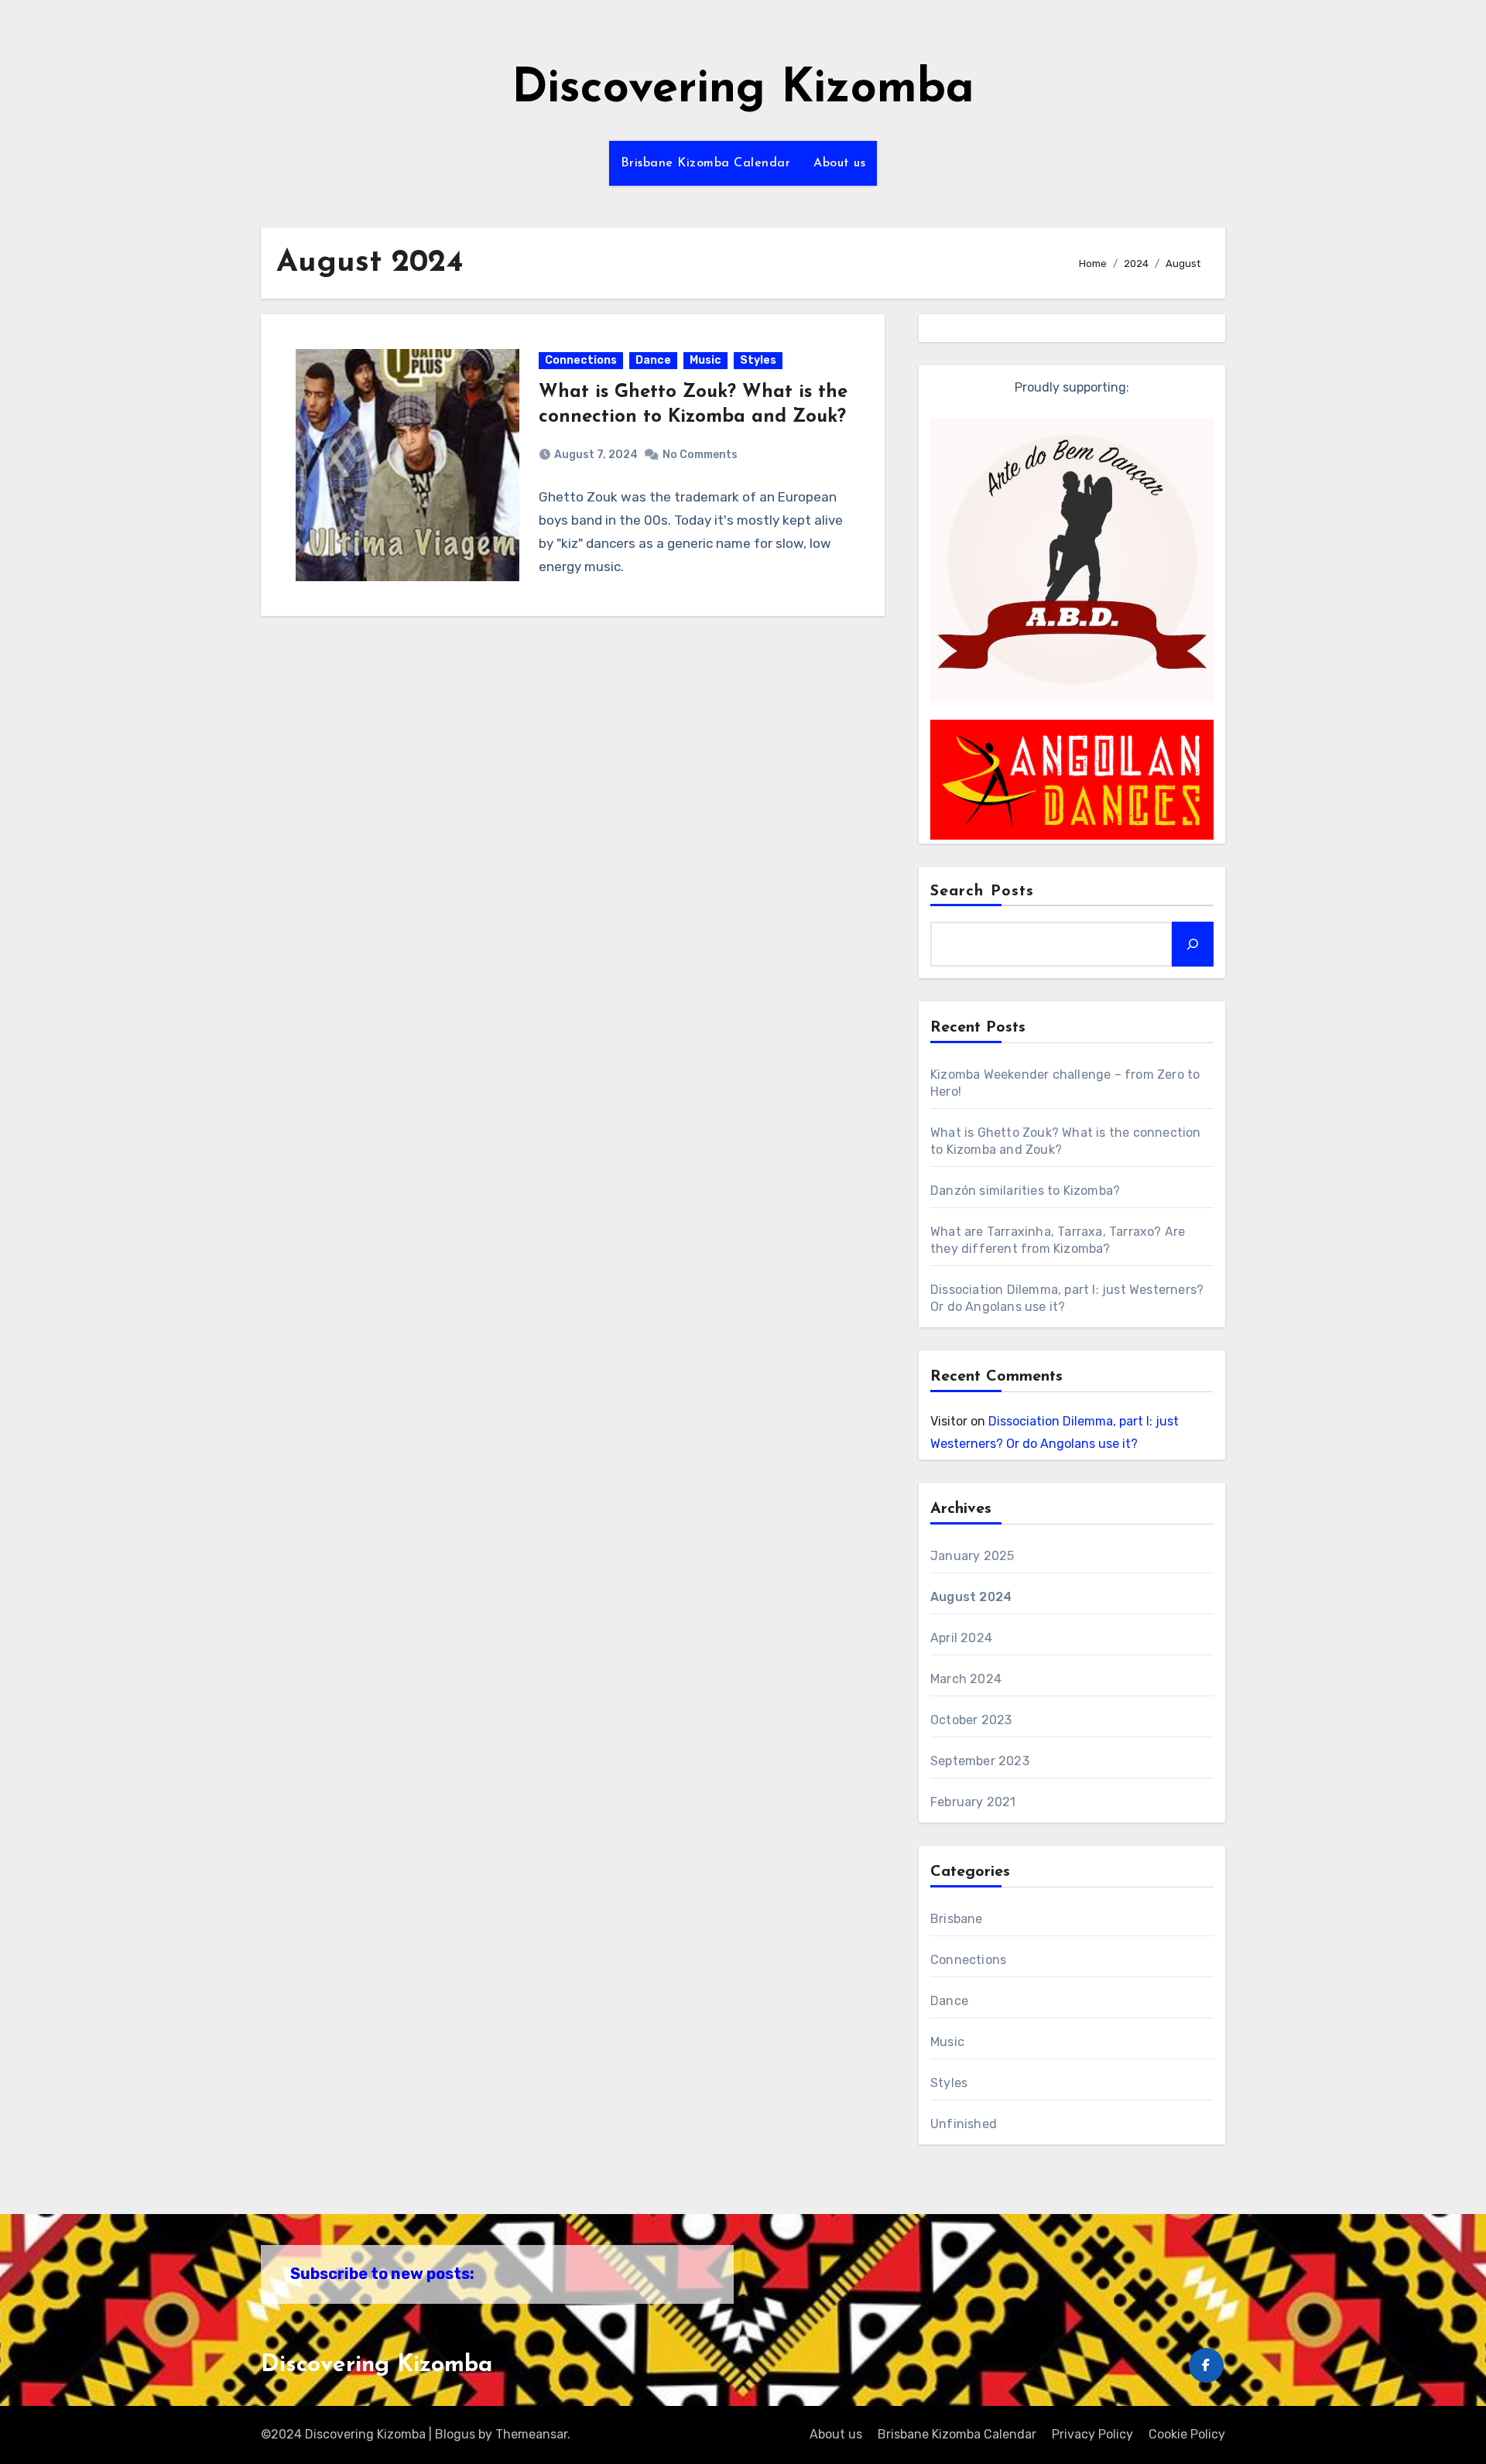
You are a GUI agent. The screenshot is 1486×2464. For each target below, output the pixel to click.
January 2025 (972, 1556)
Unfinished (964, 2124)
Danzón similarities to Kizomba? (1025, 1191)
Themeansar (531, 2434)
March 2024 (966, 1679)
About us (839, 163)
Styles (758, 360)
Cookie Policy (1187, 2434)
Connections (581, 360)
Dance (653, 360)
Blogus (455, 2434)
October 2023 (971, 1720)
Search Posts (982, 891)
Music (705, 360)
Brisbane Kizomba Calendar (706, 163)
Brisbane (957, 1919)
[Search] (1193, 944)
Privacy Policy (1092, 2434)
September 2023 (980, 1761)
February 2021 (973, 1802)
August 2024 (971, 1597)
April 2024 (961, 1638)
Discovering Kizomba (743, 90)
